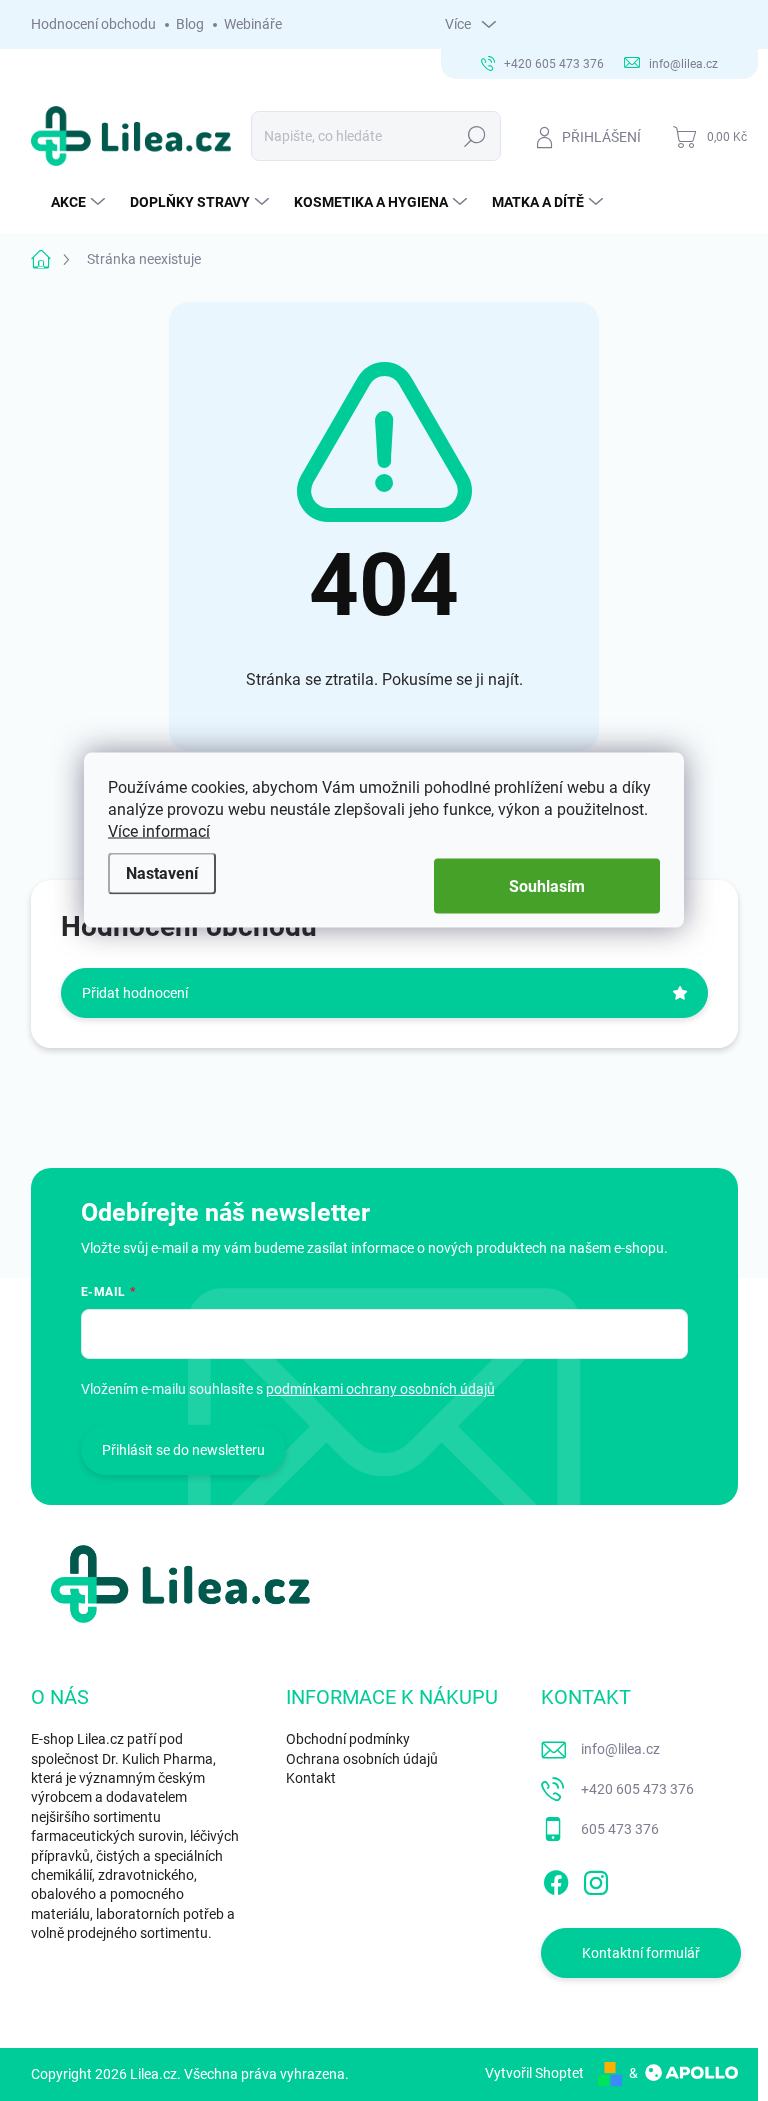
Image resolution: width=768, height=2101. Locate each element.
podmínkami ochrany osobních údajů (380, 1389)
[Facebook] (556, 1879)
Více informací (159, 831)
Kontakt (311, 1778)
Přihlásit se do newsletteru (183, 1450)
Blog (190, 24)
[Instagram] (596, 1879)
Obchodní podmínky (348, 1739)
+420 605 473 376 (637, 1789)
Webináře (253, 24)
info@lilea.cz (620, 1749)
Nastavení (162, 872)
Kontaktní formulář (641, 1953)
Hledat (474, 136)
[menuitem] (80, 202)
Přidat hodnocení (135, 993)
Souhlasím (547, 886)
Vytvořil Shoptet (534, 2073)
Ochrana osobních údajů (362, 1759)
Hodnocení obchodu (93, 24)
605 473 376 (620, 1829)
